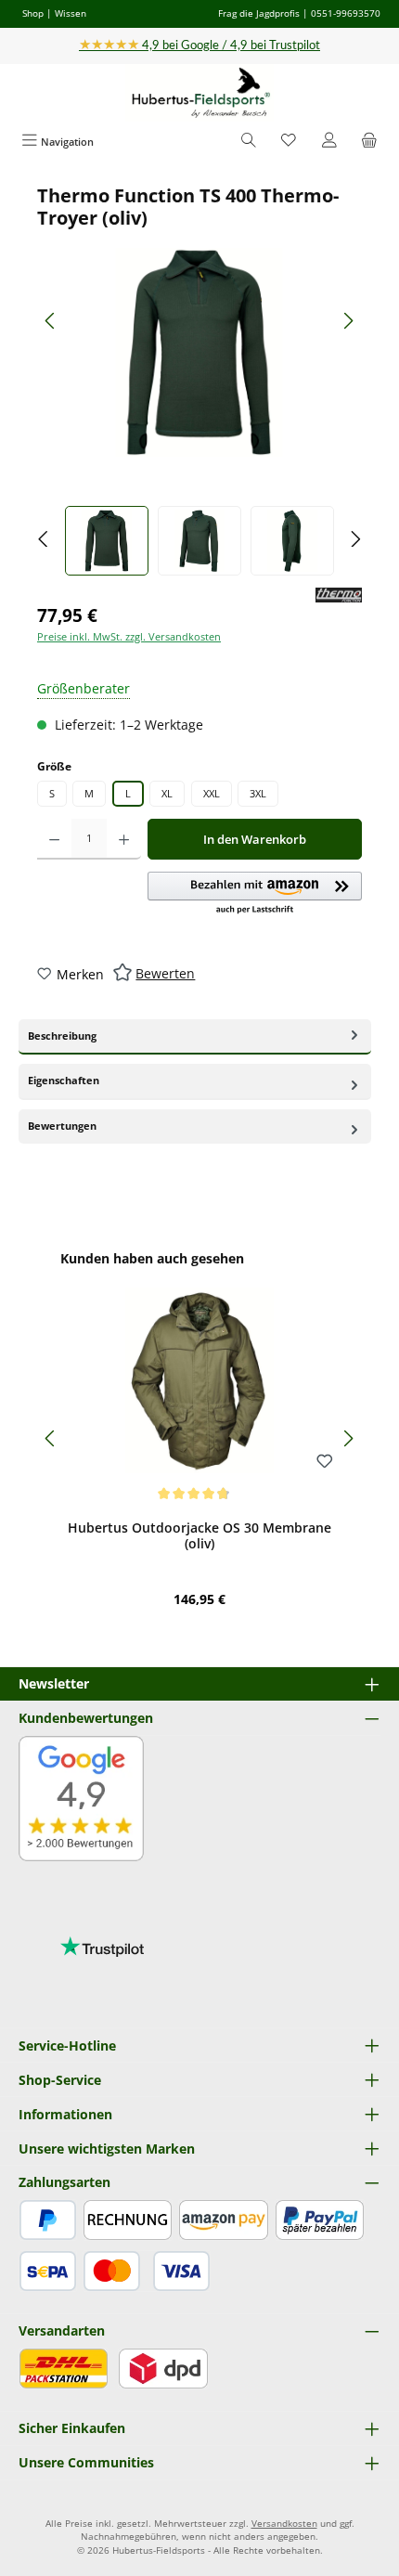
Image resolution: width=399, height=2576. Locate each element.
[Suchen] (249, 142)
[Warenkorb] (369, 142)
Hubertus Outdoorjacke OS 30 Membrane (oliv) (199, 1536)
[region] (199, 380)
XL (167, 793)
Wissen (71, 13)
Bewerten (165, 973)
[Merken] (325, 1462)
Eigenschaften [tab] (64, 1080)
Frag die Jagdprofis (259, 13)
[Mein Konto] (329, 142)
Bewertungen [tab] (62, 1126)
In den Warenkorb (255, 839)
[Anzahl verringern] (54, 839)
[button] (255, 894)
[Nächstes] (348, 321)
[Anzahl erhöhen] (124, 839)
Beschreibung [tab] (62, 1036)
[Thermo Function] (339, 595)
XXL (212, 793)
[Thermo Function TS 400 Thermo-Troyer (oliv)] (199, 352)
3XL (258, 793)
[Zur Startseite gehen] (199, 93)
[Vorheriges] (51, 321)
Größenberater (84, 688)
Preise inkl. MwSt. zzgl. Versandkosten (129, 636)
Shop (33, 13)
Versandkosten (284, 2524)
